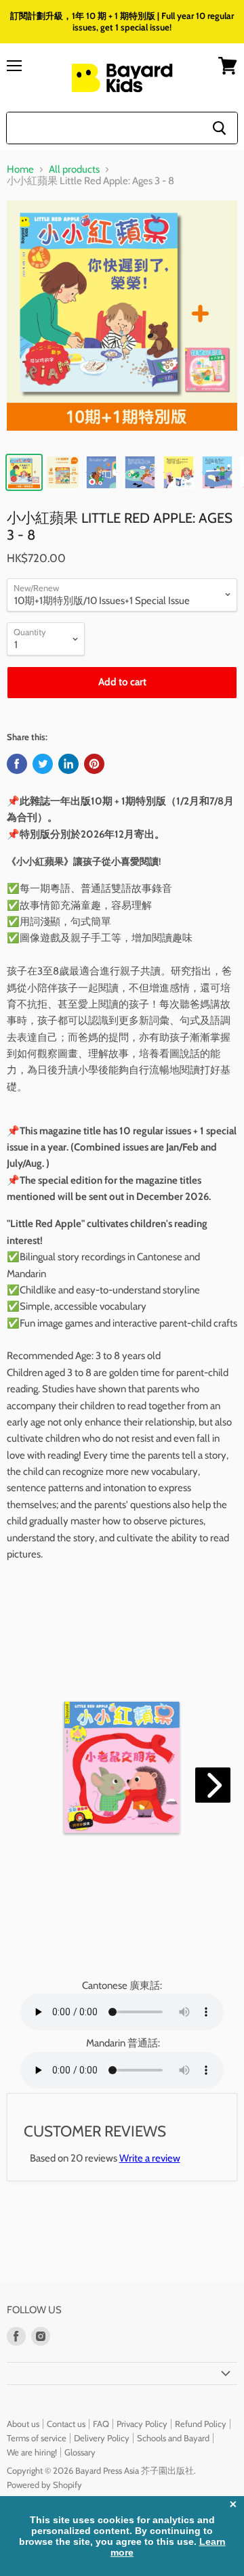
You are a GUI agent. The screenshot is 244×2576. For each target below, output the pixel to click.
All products (74, 170)
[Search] (219, 128)
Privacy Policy (142, 2424)
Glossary (80, 2452)
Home (20, 170)
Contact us (66, 2424)
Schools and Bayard (173, 2438)
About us (23, 2424)
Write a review (150, 2158)
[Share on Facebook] (17, 764)
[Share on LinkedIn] (68, 764)
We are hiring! (32, 2452)
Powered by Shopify (44, 2485)
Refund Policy (201, 2424)
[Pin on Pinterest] (94, 764)
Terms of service (37, 2438)
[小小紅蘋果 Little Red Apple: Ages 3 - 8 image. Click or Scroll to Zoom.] (122, 322)
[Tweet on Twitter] (43, 764)
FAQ (101, 2424)
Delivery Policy (102, 2438)
